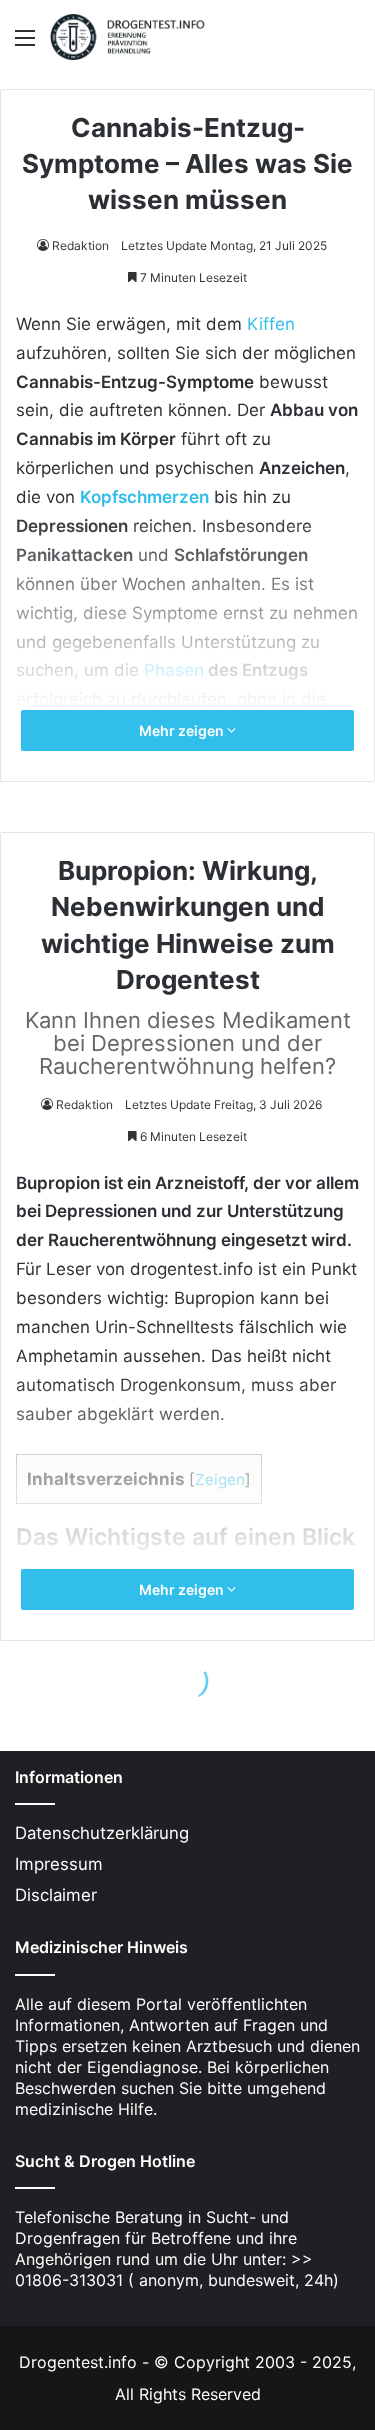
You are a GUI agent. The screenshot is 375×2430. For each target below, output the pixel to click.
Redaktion (80, 245)
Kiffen (271, 324)
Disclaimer (56, 1895)
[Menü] (25, 44)
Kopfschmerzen (144, 497)
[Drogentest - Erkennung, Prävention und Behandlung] (130, 37)
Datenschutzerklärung (102, 1833)
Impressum (59, 1864)
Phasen (174, 670)
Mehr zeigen (183, 730)
